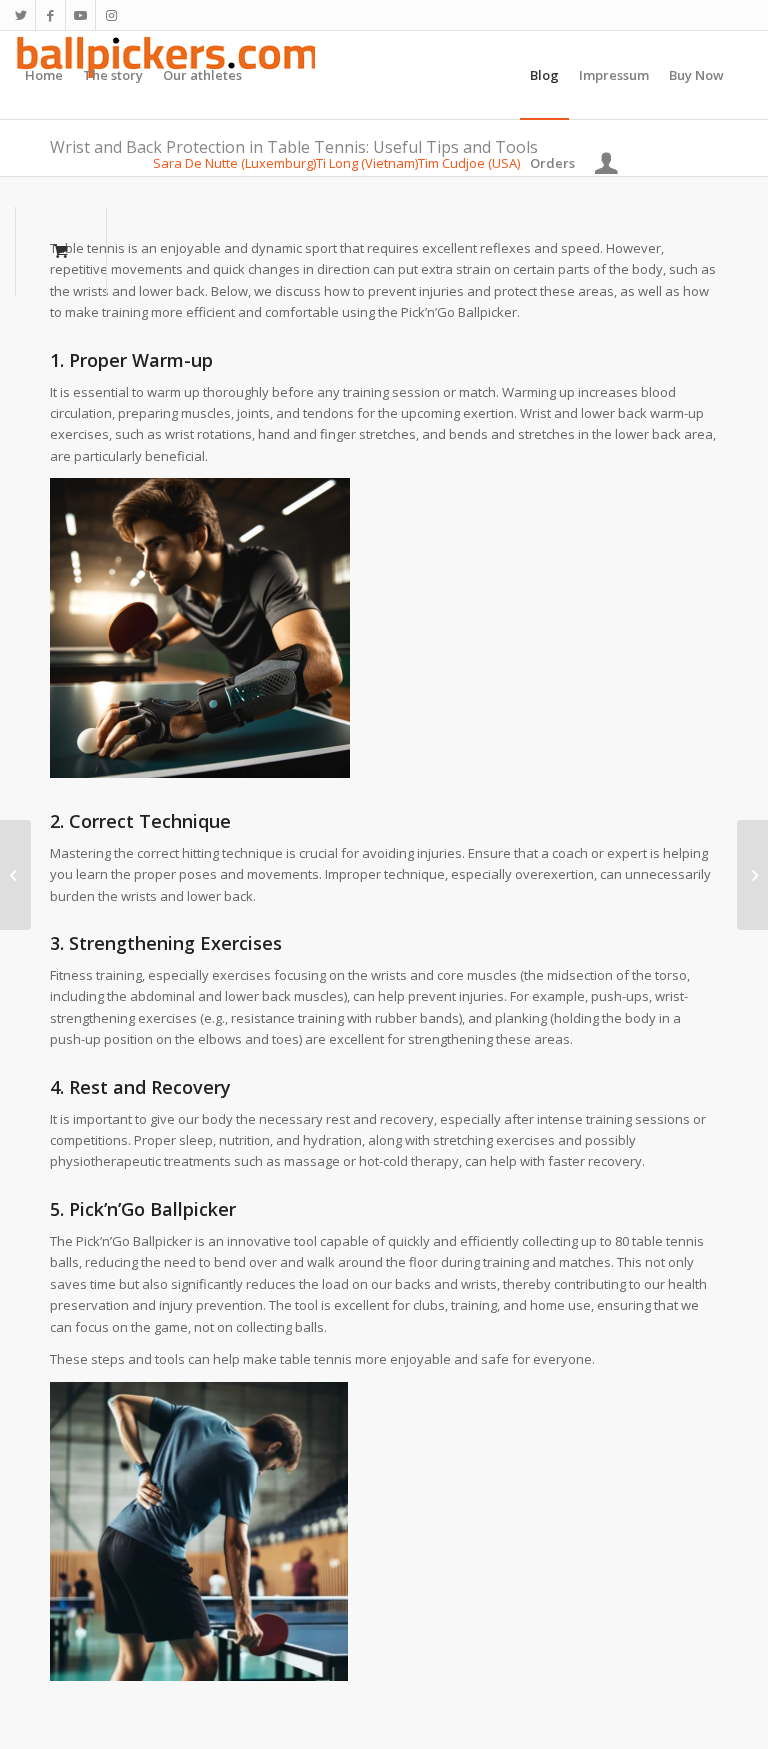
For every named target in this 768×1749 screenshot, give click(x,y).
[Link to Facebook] (50, 15)
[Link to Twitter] (20, 15)
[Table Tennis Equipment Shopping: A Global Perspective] (15, 875)
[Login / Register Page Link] (606, 163)
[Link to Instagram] (111, 15)
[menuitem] (44, 75)
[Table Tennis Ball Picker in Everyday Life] (752, 875)
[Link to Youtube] (80, 15)
